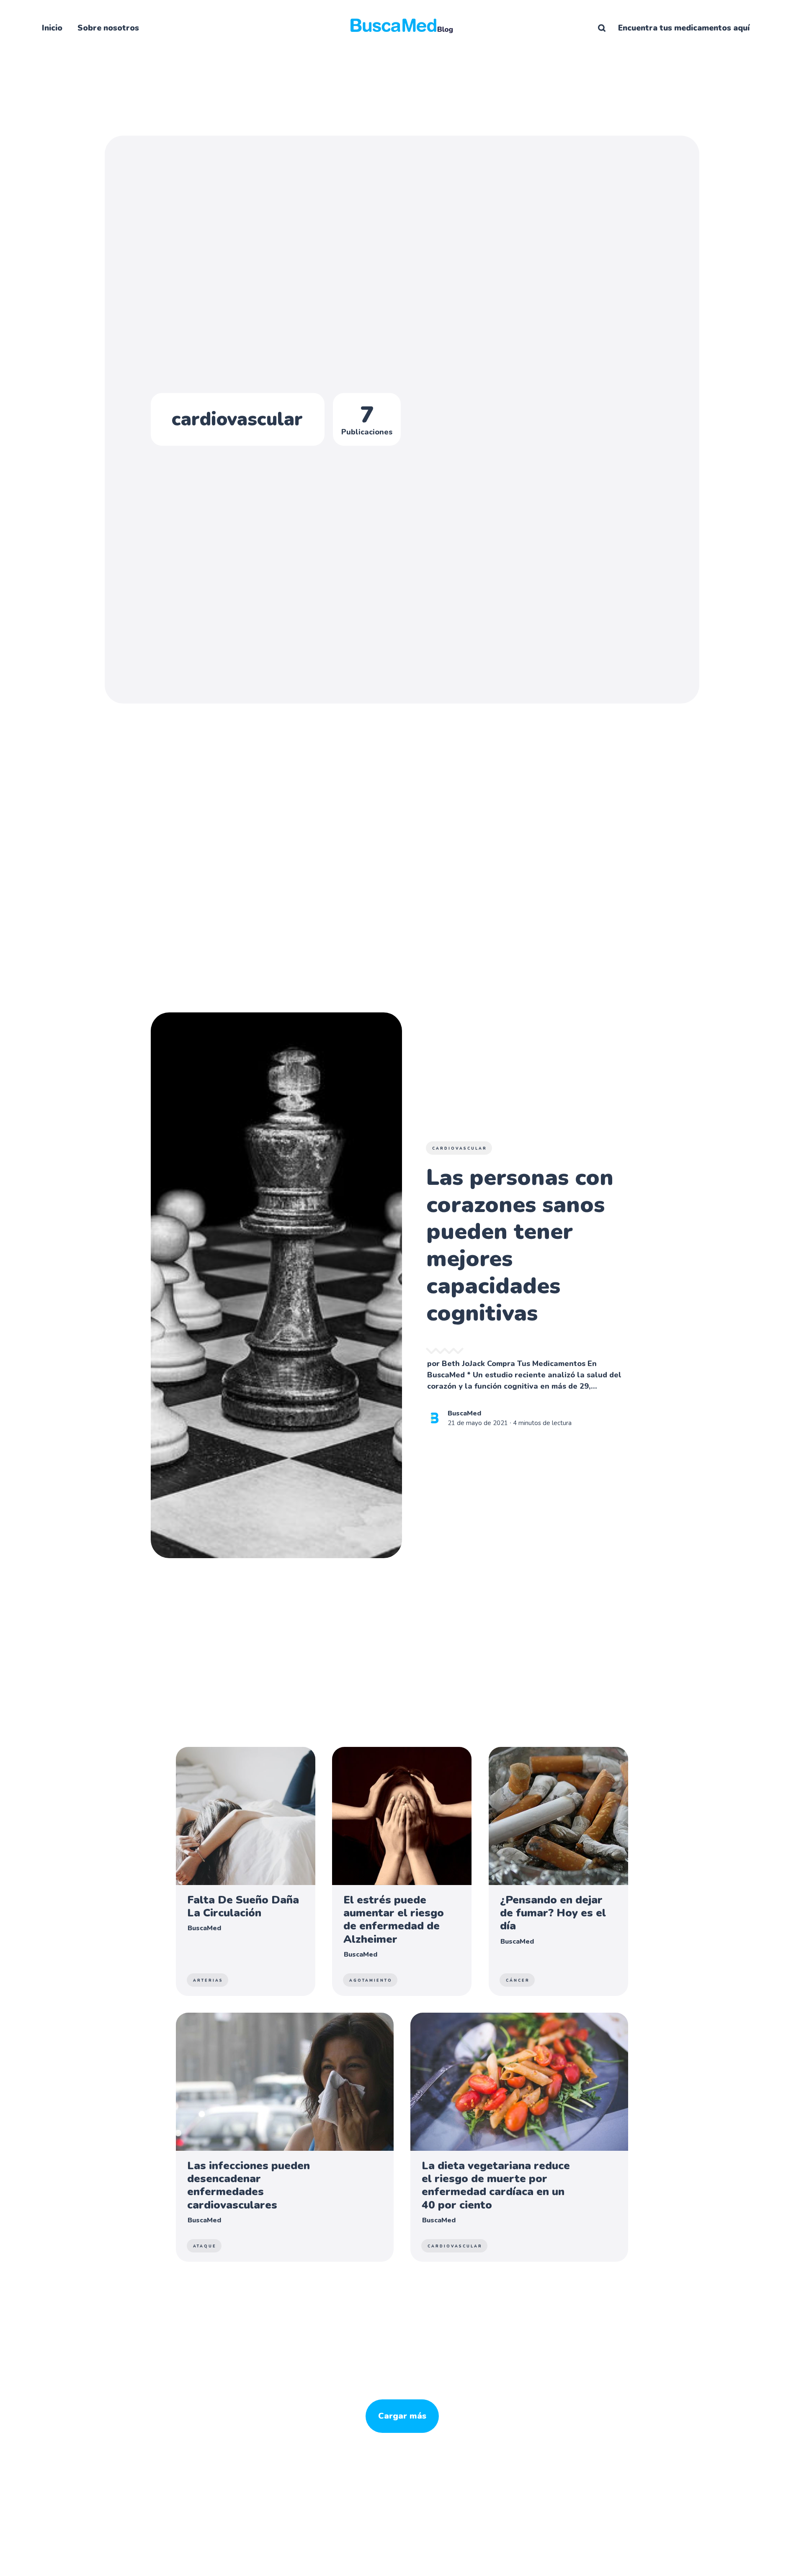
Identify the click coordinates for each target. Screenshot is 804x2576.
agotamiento (371, 1980)
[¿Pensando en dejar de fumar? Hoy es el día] (558, 1871)
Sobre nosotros (108, 28)
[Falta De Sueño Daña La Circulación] (246, 1871)
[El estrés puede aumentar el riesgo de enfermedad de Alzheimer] (402, 1871)
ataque (205, 2246)
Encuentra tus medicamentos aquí (684, 28)
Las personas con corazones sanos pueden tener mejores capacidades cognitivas (520, 1245)
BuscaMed (464, 1414)
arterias (208, 1980)
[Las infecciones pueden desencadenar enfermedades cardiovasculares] (285, 2137)
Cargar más (402, 2416)
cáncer (518, 1980)
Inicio (52, 28)
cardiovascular (460, 1148)
